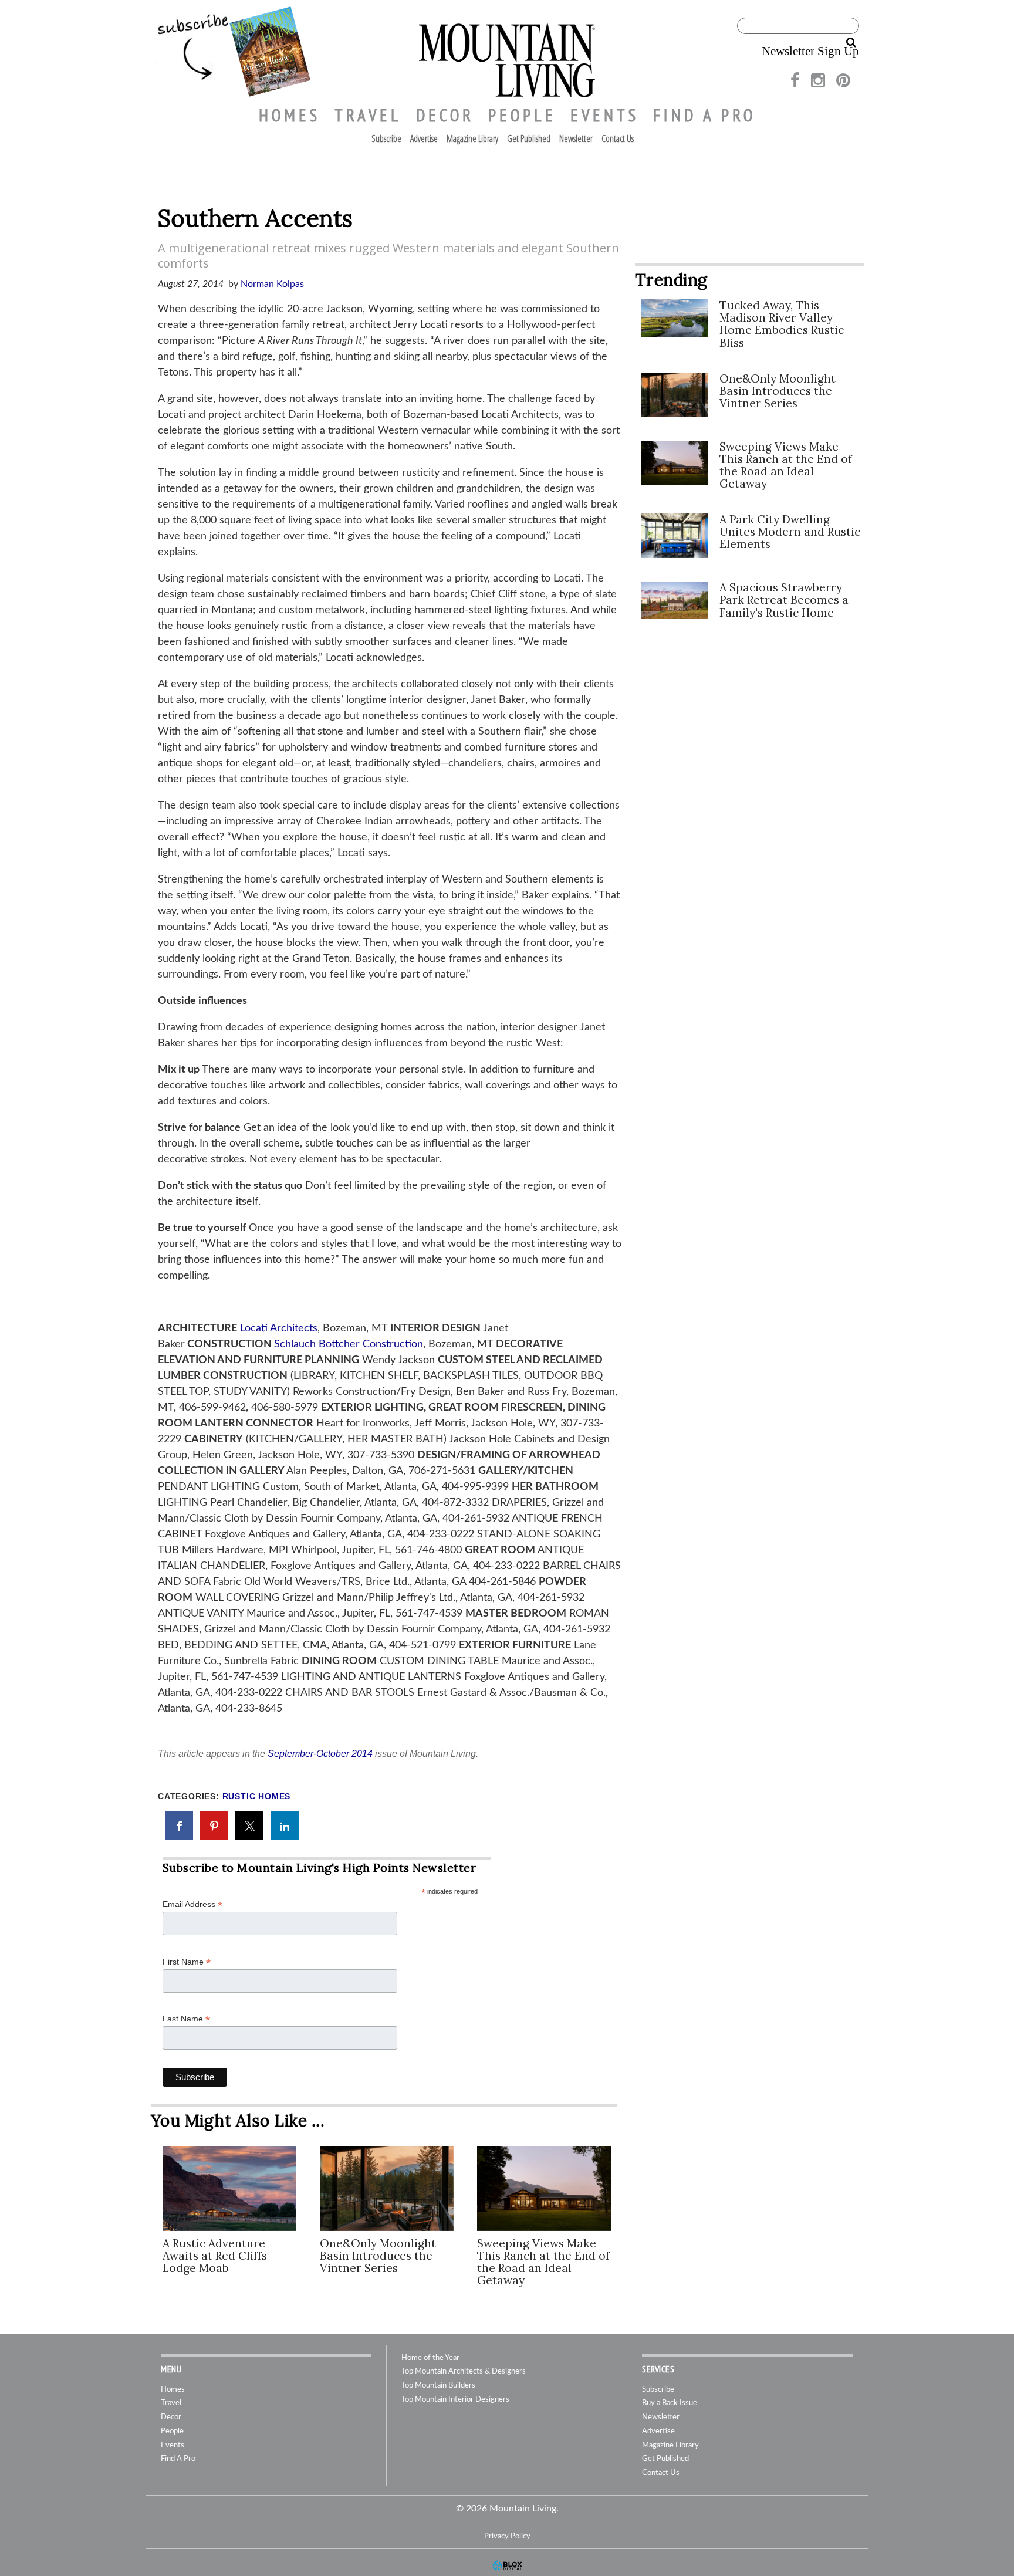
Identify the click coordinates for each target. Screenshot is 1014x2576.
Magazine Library (472, 138)
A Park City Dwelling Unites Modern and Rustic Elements (790, 532)
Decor (445, 115)
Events (605, 115)
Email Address (192, 1904)
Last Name (186, 2019)
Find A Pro (704, 115)
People (522, 115)
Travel (368, 115)
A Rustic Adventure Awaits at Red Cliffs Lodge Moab (215, 2256)
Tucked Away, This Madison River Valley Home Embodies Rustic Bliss (782, 324)
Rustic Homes (257, 1796)
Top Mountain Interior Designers (455, 2400)
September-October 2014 (320, 1754)
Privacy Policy (507, 2536)
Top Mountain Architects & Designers (464, 2372)
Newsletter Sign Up (810, 51)
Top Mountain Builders (438, 2386)
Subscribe (386, 138)
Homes (290, 115)
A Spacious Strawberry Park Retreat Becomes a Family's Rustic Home (784, 600)
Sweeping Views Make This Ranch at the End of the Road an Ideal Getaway (543, 2262)
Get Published (529, 138)
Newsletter (576, 138)
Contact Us (618, 138)
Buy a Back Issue (670, 2403)
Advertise (424, 138)
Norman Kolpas (272, 284)
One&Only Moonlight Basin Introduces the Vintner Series (378, 2256)
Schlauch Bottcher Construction (349, 1344)
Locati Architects (279, 1328)
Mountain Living (507, 51)
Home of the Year (430, 2358)
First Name (187, 1962)
